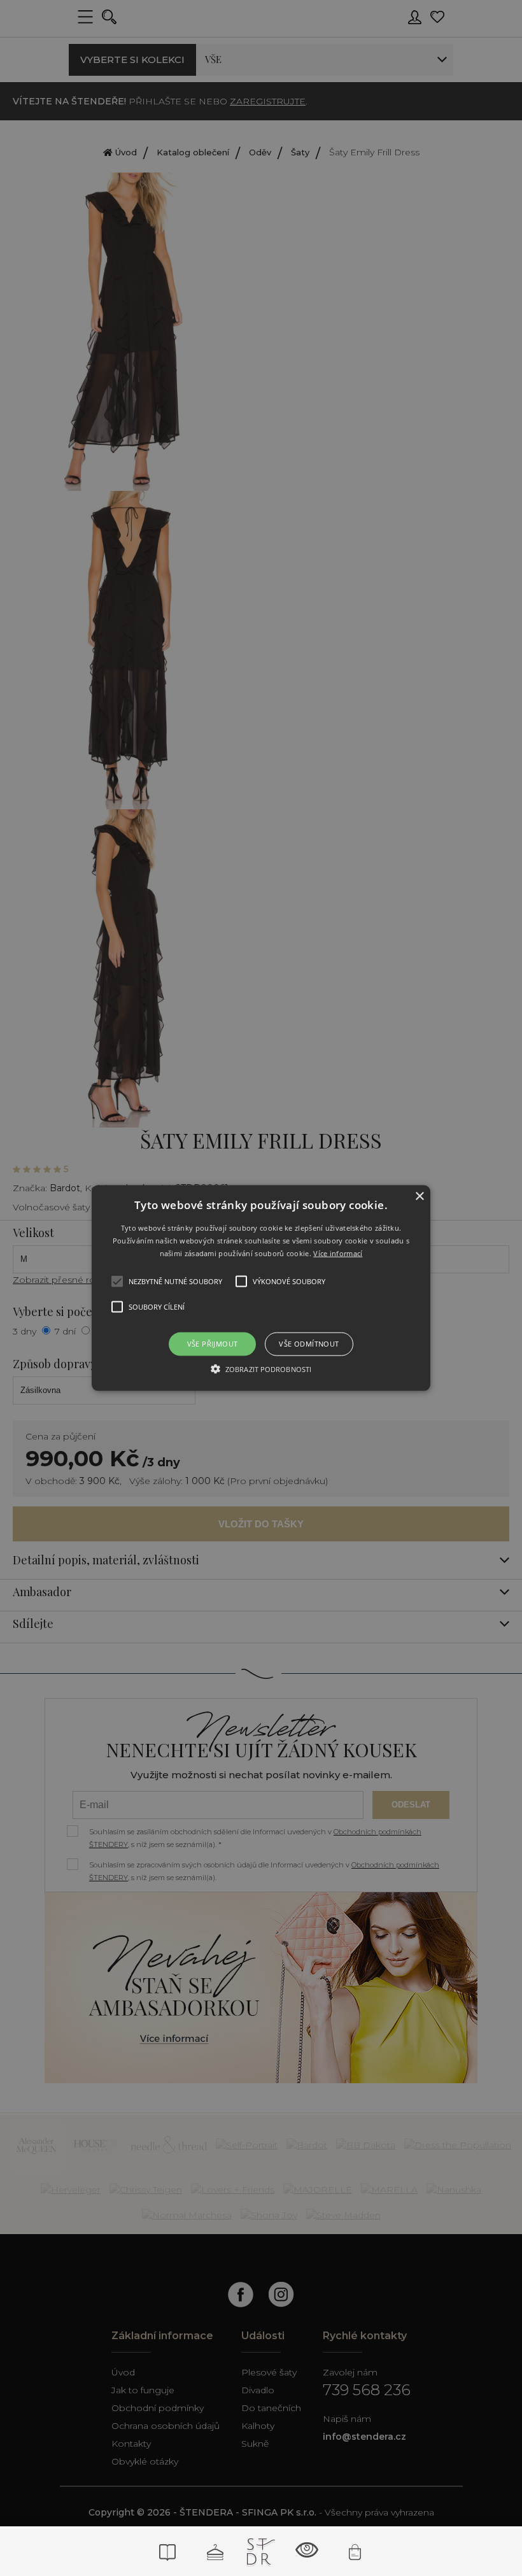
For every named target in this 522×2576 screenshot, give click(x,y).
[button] (261, 1288)
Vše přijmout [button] (213, 1344)
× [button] (419, 1197)
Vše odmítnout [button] (309, 1344)
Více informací (338, 1253)
